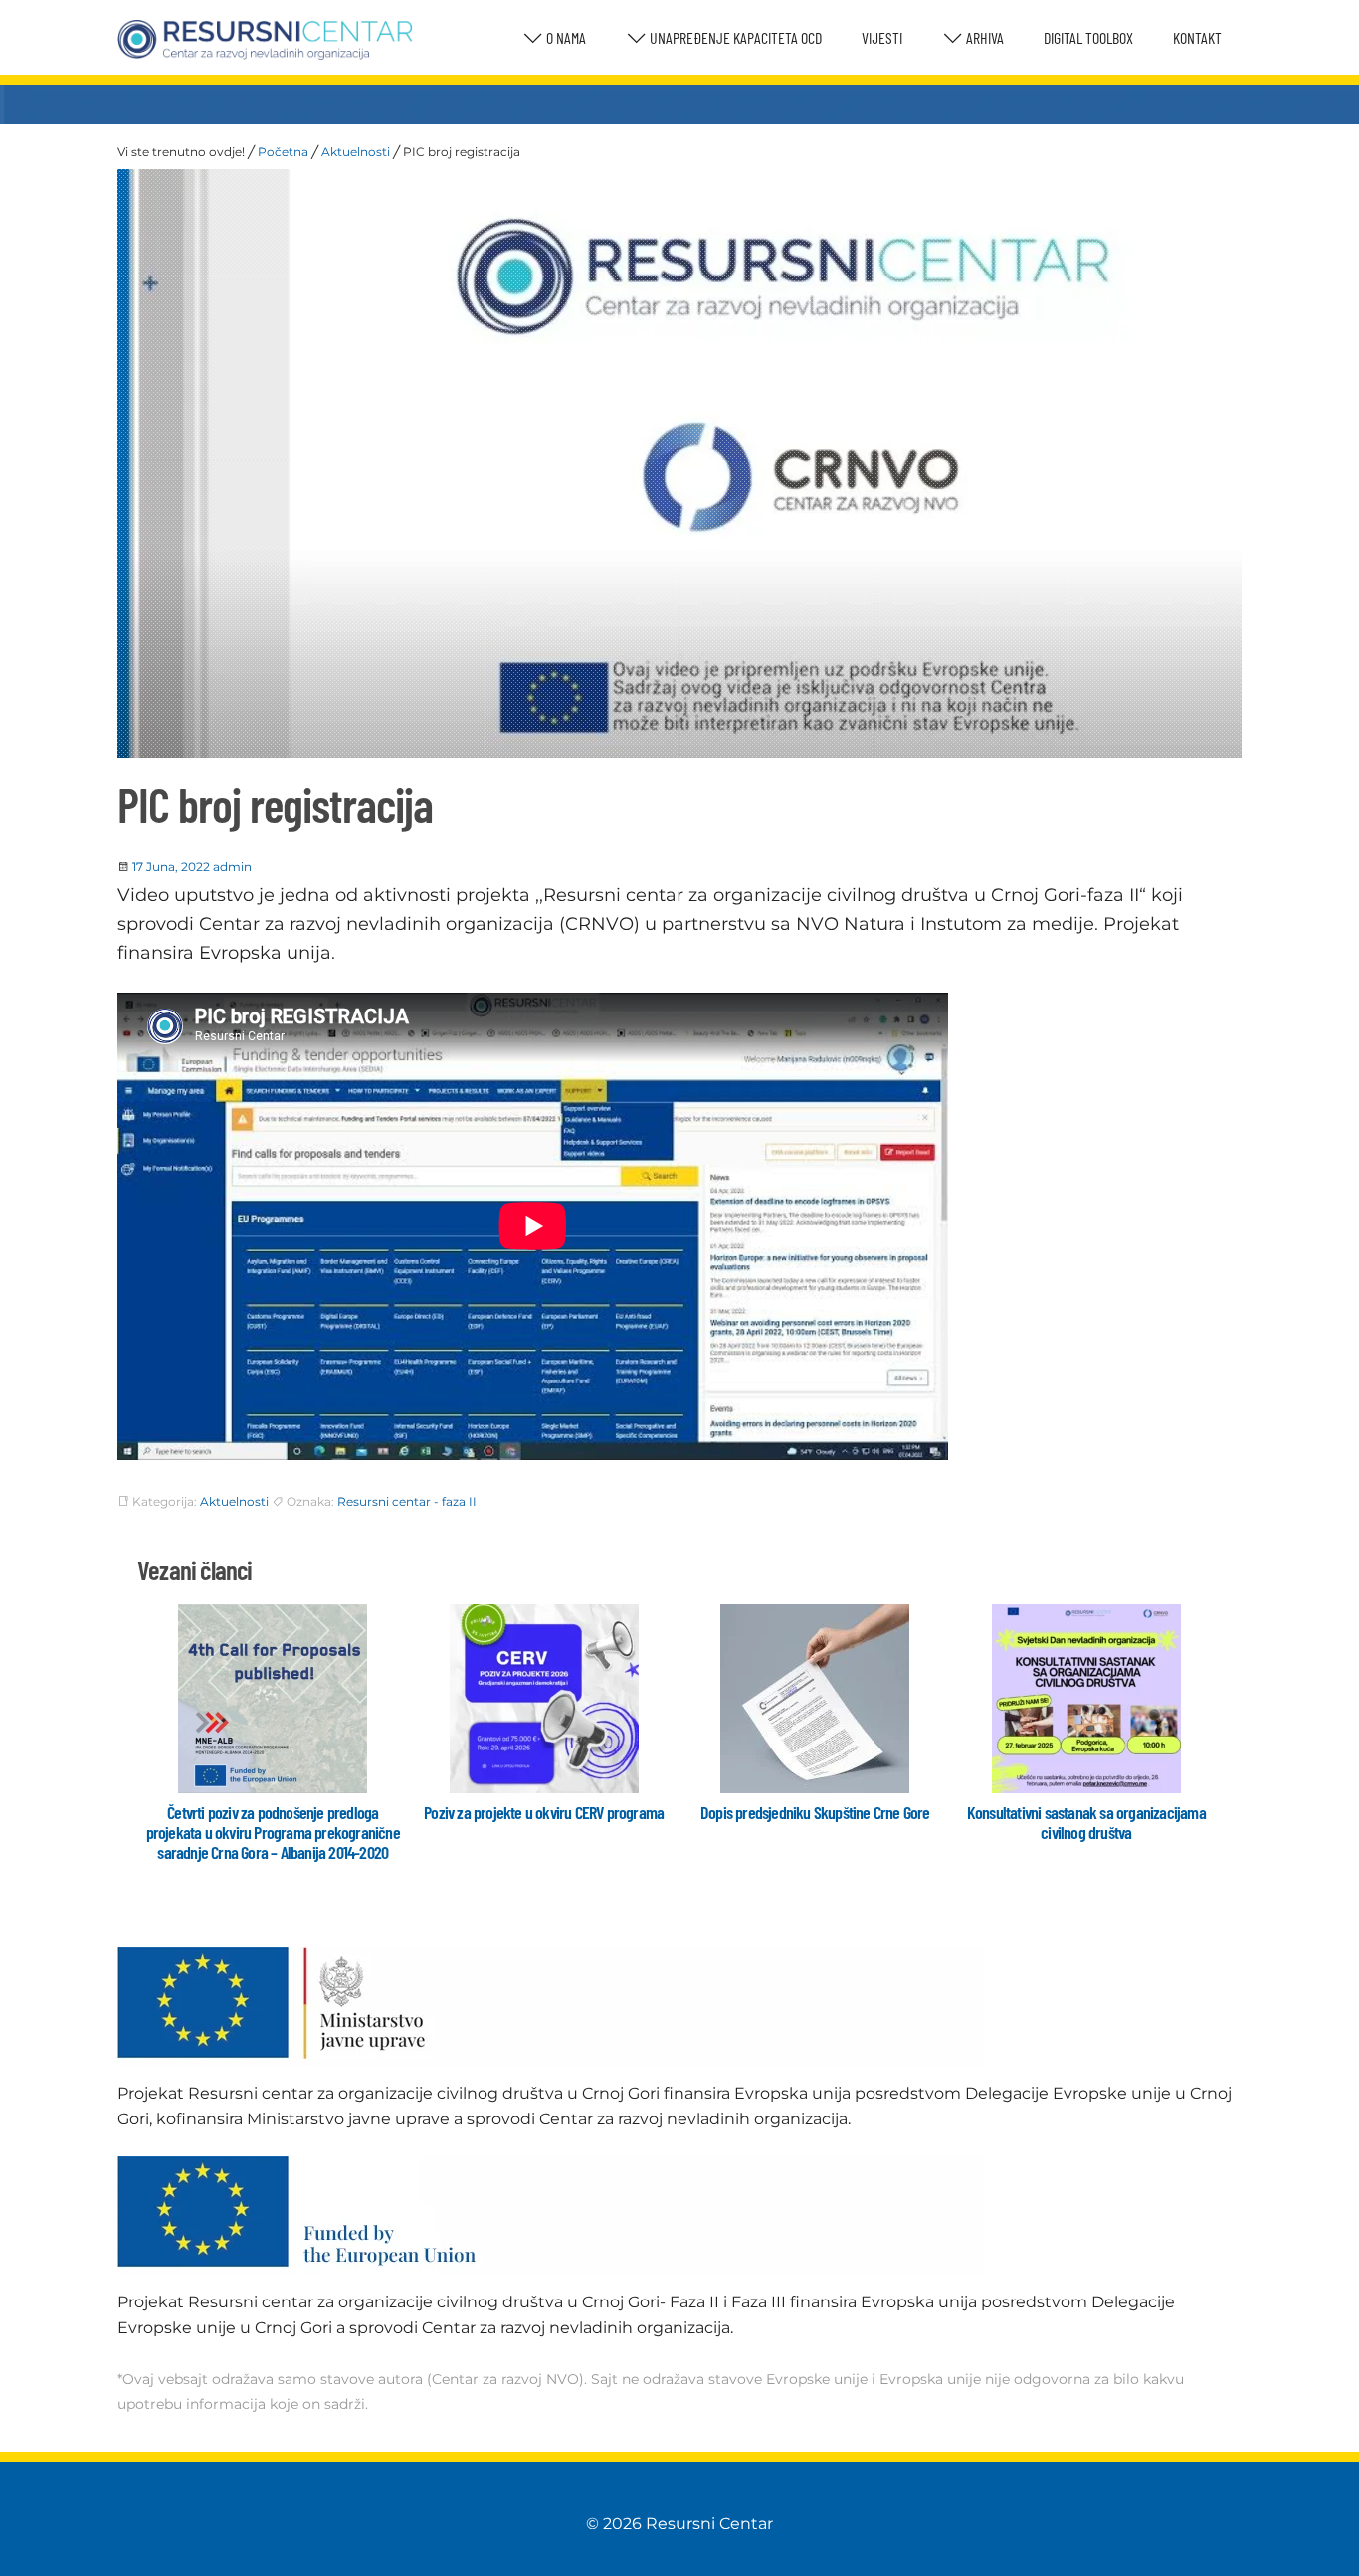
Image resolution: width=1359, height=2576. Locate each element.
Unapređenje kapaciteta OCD (734, 37)
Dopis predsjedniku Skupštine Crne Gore (815, 1812)
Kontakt (1197, 37)
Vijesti (882, 37)
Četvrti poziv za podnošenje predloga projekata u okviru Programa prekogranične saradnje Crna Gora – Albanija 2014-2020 (273, 1832)
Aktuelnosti (356, 152)
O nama (565, 37)
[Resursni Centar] (265, 40)
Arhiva (983, 37)
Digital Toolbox (1088, 37)
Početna (283, 152)
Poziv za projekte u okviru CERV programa (544, 1812)
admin (232, 867)
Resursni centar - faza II (407, 1501)
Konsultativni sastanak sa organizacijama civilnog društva (1086, 1822)
